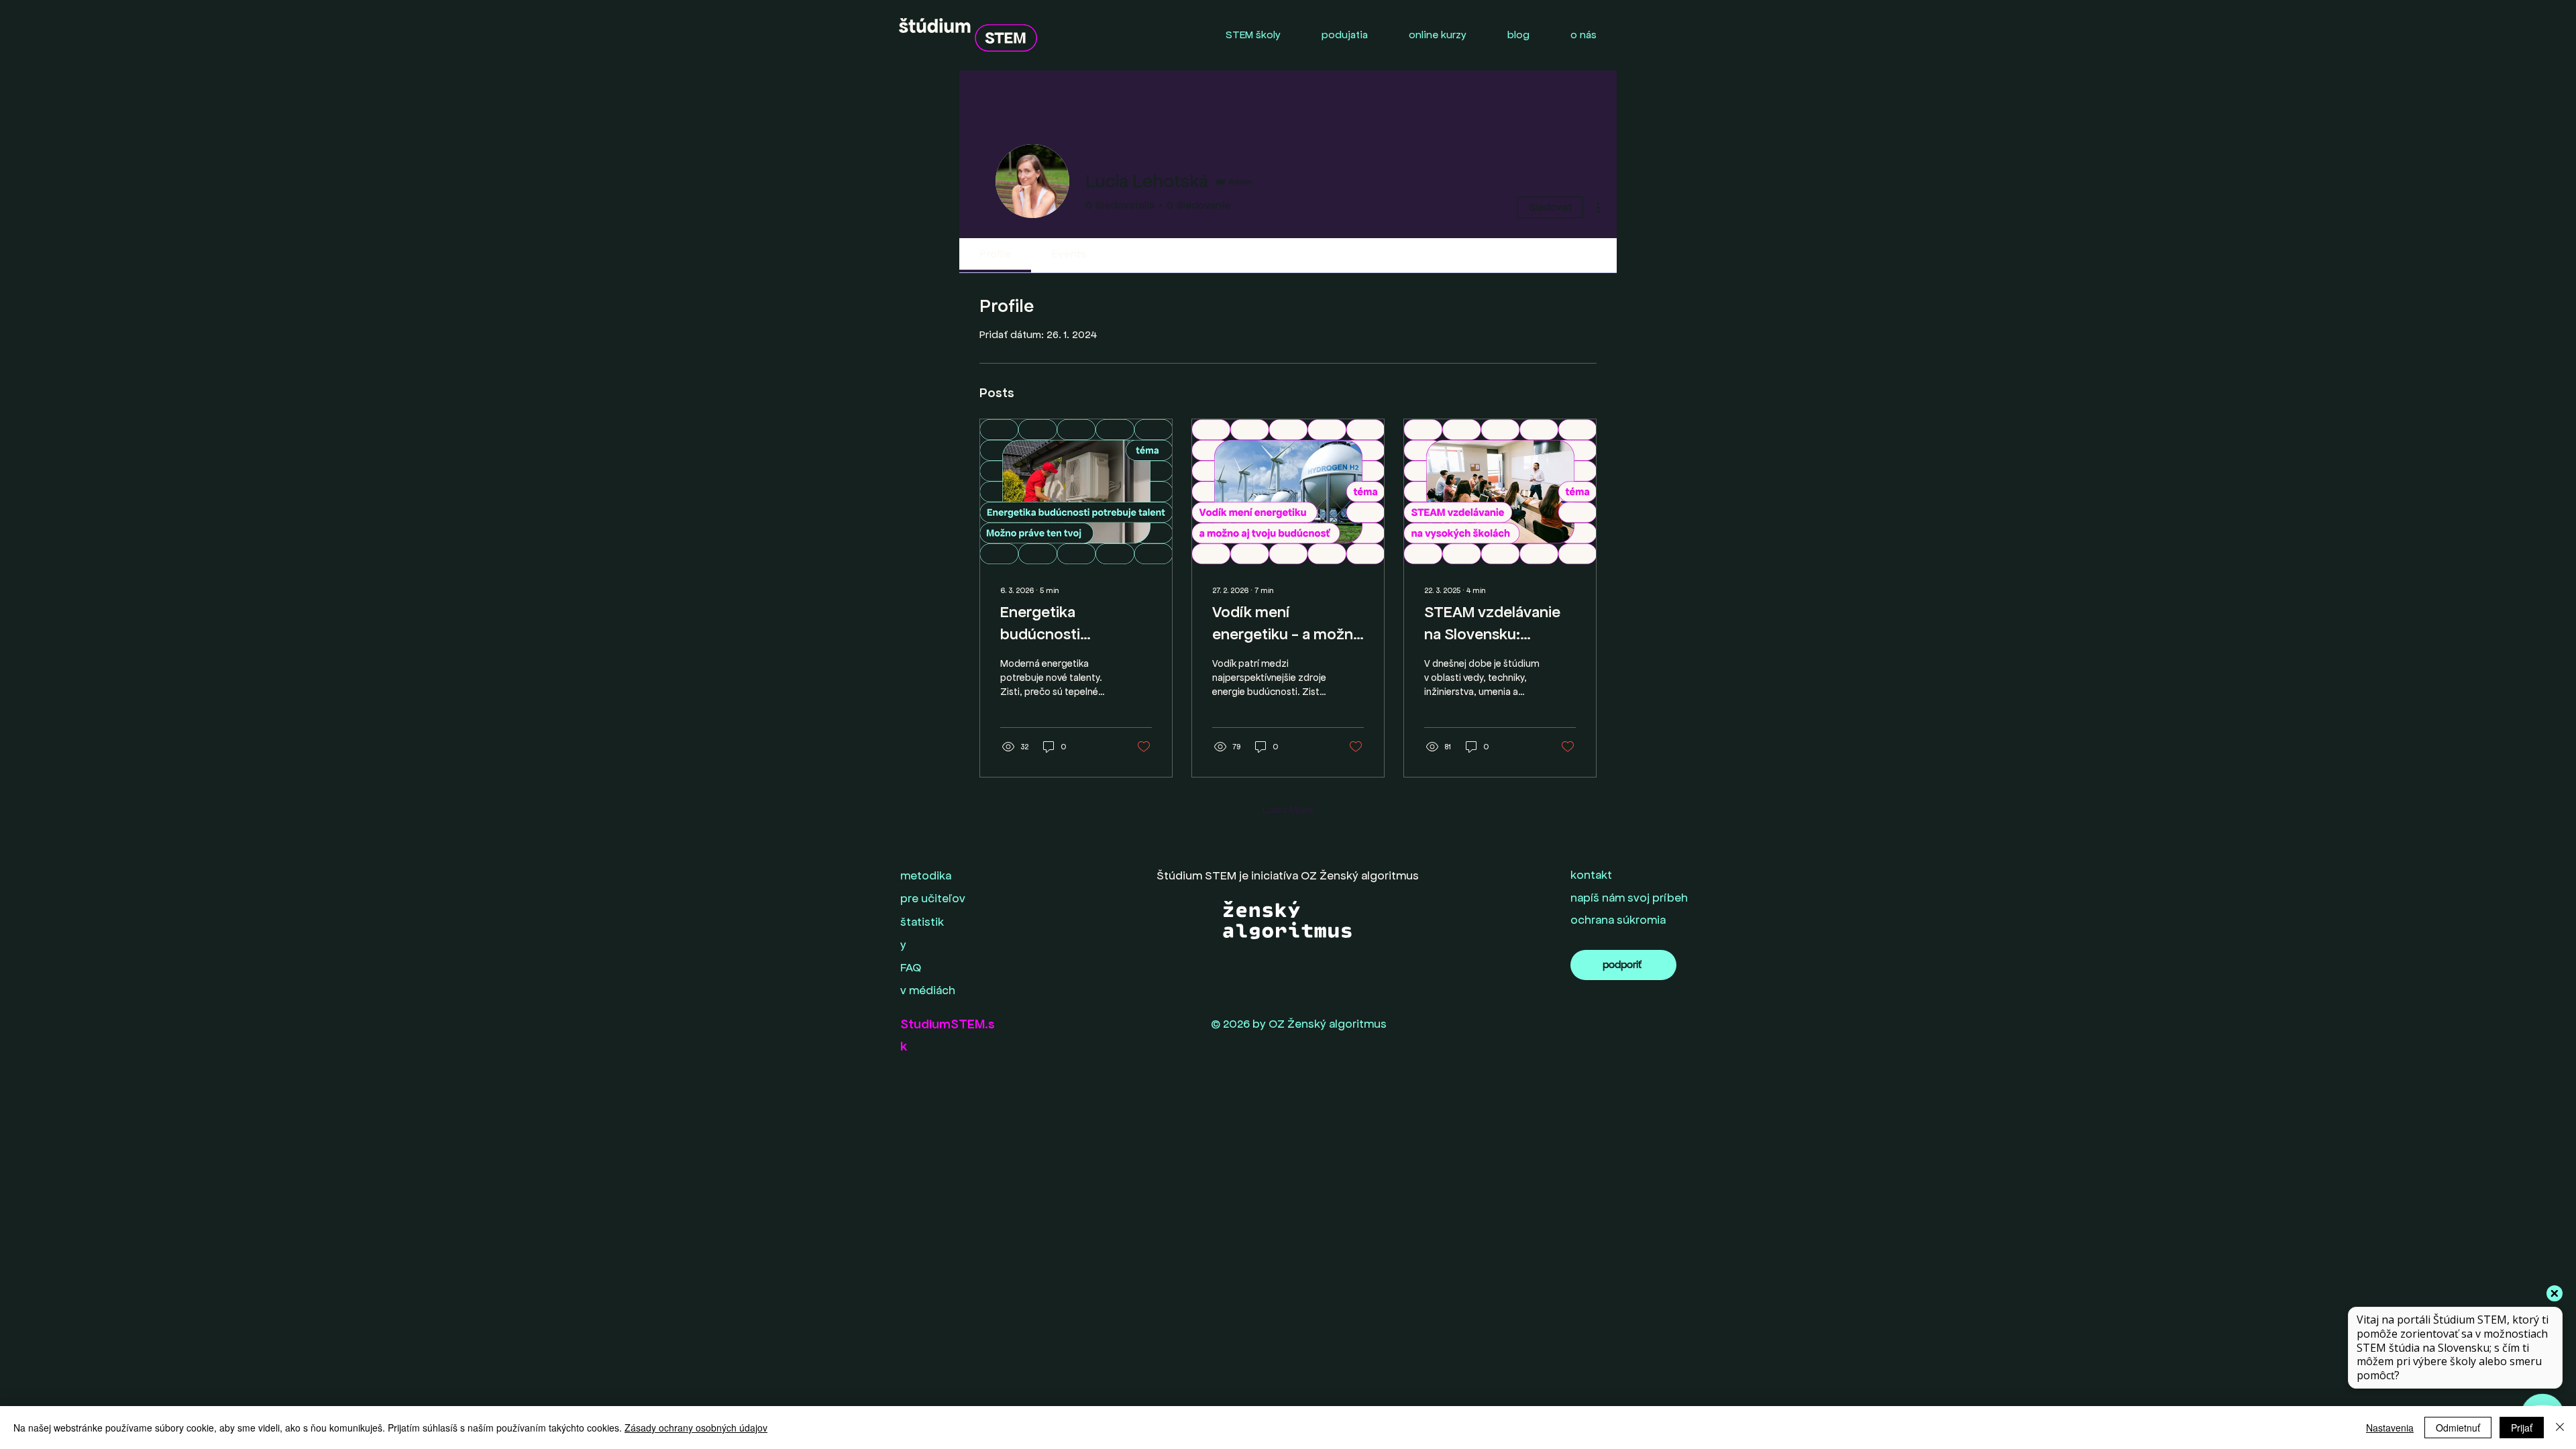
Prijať (2522, 1428)
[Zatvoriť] (2560, 1428)
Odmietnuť (2458, 1428)
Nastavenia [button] (2390, 1428)
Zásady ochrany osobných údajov (696, 1428)
